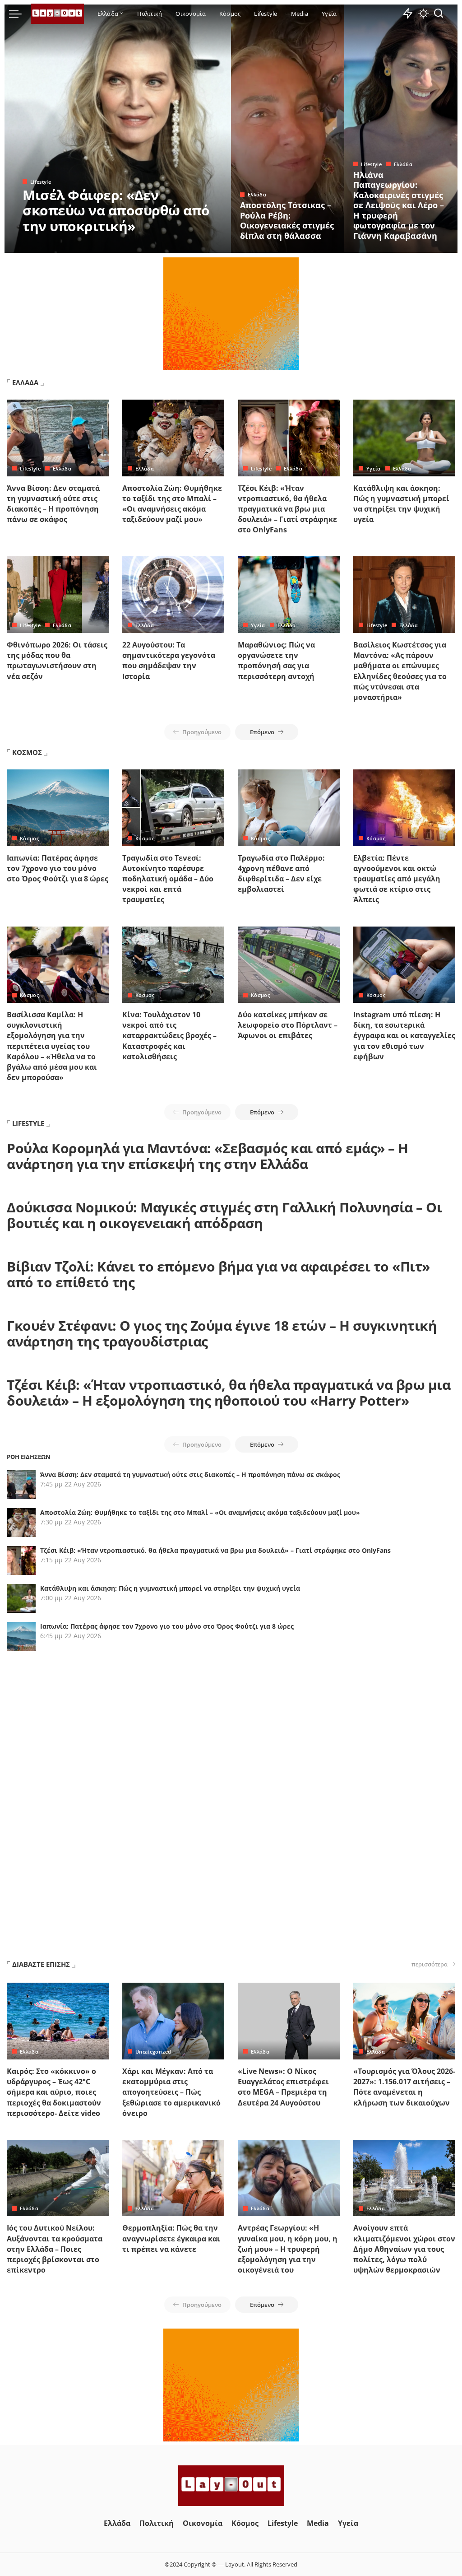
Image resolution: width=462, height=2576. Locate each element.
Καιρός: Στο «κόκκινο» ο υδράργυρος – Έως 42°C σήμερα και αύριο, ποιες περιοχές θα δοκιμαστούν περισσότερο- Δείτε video (54, 2092)
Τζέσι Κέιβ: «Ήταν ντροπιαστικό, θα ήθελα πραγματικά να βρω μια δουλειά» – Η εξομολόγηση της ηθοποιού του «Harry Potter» (229, 1393)
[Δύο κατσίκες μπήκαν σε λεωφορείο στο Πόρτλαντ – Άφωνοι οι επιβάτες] (289, 965)
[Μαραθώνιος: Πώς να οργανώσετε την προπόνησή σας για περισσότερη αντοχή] (289, 595)
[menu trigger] (20, 14)
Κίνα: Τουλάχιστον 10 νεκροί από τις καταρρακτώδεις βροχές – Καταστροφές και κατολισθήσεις (169, 1036)
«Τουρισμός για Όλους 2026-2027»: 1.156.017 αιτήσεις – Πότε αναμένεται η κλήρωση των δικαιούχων (404, 2087)
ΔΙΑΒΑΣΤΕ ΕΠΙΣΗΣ (41, 1964)
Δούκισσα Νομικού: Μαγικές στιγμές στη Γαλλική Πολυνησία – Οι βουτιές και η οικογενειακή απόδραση (224, 1215)
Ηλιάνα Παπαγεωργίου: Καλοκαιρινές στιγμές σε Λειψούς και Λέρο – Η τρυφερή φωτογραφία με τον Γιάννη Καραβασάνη (399, 205)
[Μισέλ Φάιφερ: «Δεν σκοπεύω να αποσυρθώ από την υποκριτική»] (118, 129)
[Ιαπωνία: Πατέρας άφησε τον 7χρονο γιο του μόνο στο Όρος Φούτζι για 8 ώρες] (58, 808)
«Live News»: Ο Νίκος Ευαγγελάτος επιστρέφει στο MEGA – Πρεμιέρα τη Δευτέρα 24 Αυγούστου (283, 2087)
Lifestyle (41, 182)
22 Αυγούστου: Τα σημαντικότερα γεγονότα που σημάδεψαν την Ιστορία (169, 661)
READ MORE (188, 245)
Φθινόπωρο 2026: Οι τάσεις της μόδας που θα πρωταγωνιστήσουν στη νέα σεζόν (57, 661)
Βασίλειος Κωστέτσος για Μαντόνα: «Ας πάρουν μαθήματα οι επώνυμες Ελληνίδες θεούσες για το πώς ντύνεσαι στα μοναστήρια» (400, 671)
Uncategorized (153, 2052)
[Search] (439, 14)
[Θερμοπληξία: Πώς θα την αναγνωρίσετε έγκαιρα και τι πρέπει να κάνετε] (173, 2178)
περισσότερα (430, 1964)
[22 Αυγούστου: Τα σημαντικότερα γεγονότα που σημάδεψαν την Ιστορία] (173, 595)
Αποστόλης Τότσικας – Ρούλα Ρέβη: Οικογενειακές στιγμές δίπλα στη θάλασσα (287, 220)
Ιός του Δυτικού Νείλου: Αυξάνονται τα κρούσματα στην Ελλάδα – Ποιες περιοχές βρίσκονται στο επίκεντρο (55, 2249)
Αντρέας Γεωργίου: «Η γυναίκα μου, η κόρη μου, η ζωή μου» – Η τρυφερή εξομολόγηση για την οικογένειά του (288, 2249)
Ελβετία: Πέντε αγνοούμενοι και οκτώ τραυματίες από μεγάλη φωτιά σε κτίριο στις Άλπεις (397, 879)
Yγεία (374, 468)
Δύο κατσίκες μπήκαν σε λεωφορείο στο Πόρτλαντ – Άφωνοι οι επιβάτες (288, 1025)
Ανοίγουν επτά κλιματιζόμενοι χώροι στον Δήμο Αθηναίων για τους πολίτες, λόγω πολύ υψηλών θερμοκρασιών (404, 2249)
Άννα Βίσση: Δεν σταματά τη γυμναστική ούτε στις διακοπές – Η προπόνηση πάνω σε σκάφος (53, 504)
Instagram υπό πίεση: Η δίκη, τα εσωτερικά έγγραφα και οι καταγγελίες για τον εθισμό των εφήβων (404, 1036)
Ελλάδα (257, 194)
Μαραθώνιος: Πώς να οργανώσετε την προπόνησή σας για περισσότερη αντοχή (276, 661)
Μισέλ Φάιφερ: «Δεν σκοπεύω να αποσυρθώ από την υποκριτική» (116, 210)
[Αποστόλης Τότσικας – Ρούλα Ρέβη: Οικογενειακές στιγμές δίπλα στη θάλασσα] (288, 129)
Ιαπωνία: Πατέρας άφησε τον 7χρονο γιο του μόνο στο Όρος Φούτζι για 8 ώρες (58, 868)
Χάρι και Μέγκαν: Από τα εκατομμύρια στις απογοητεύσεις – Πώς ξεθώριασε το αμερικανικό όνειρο (171, 2092)
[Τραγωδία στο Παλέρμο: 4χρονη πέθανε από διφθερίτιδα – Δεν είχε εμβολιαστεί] (289, 808)
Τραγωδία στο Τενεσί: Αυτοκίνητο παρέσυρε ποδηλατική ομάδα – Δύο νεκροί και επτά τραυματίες (168, 879)
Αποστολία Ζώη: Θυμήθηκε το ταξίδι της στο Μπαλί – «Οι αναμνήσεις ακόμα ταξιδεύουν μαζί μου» (172, 504)
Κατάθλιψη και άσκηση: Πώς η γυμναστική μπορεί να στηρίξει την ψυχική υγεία (401, 504)
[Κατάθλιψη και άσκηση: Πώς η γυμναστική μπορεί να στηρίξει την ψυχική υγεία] (404, 438)
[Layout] (57, 14)
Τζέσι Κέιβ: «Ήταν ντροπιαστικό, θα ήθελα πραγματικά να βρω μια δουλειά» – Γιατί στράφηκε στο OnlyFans (287, 509)
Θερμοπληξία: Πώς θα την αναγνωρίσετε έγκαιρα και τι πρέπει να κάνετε (171, 2238)
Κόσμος (29, 838)
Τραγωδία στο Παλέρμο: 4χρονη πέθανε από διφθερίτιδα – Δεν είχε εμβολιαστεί (281, 874)
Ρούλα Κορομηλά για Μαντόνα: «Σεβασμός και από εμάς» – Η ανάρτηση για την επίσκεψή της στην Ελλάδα (208, 1156)
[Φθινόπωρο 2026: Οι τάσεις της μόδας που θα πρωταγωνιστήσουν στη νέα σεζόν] (58, 595)
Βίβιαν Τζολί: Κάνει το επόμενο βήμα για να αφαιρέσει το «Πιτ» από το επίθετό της (218, 1274)
